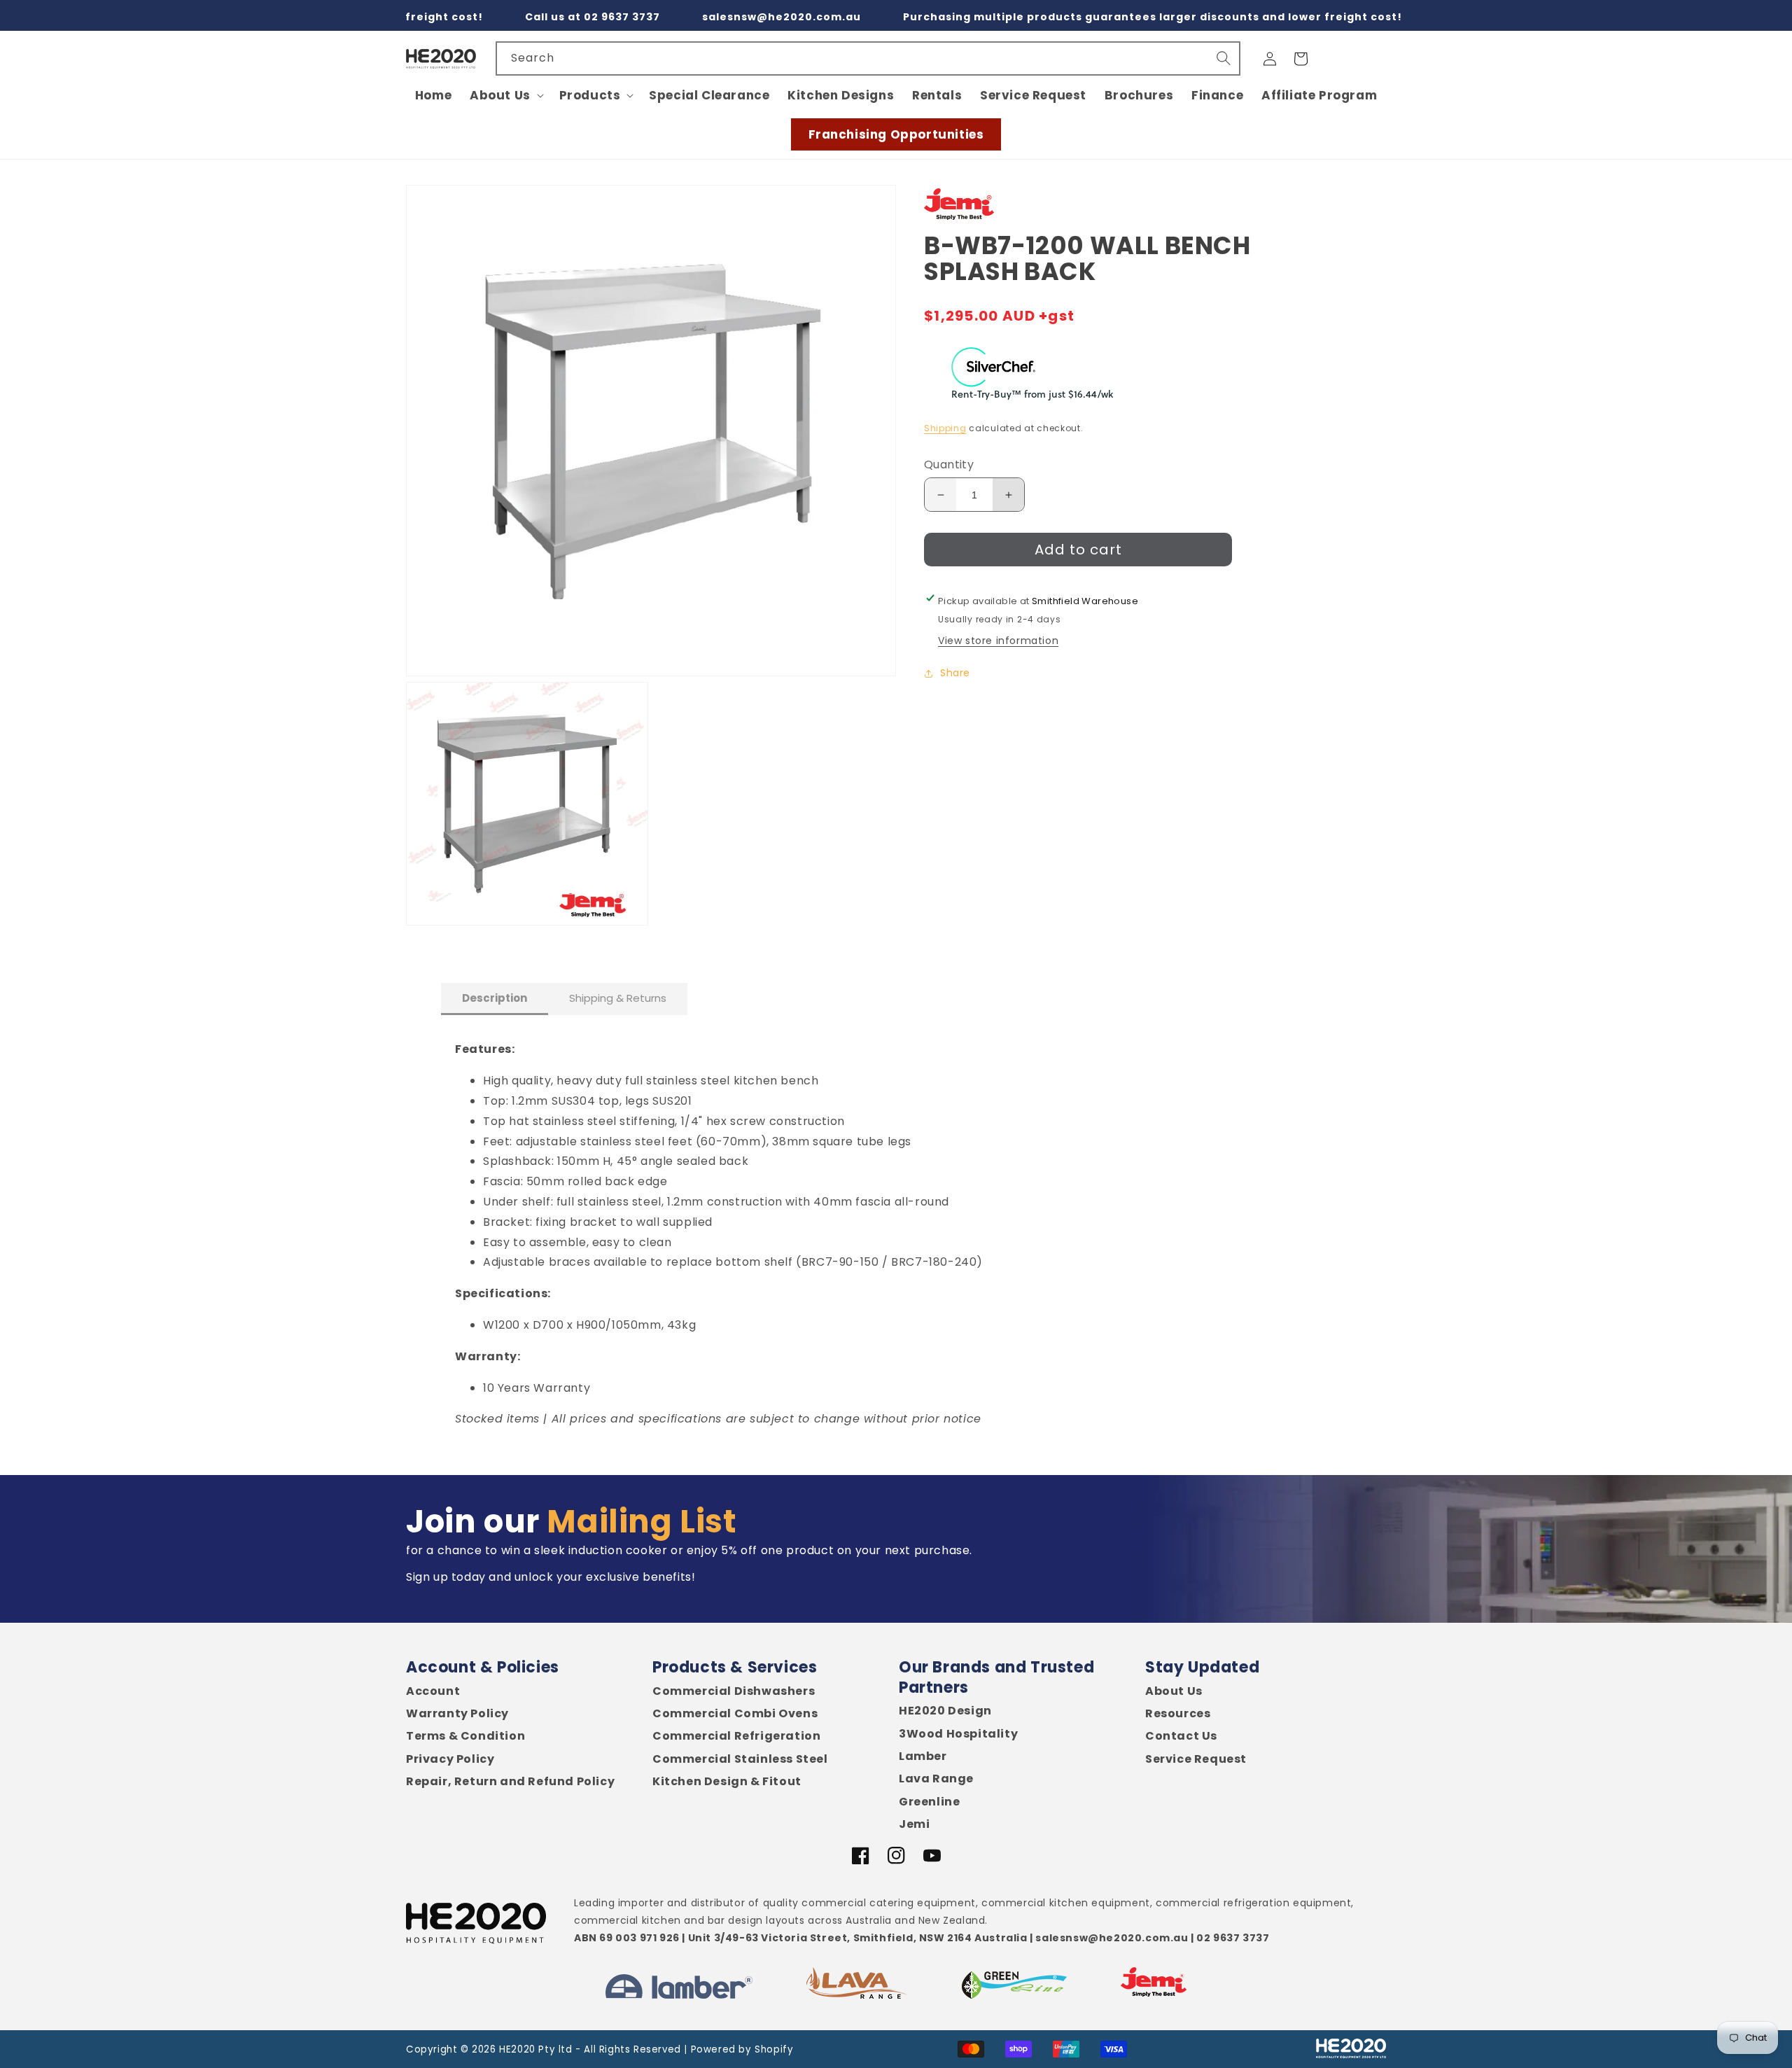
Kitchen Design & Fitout (727, 1782)
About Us (1174, 1691)
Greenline (929, 1802)
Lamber (923, 1756)
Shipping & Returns (618, 998)
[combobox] (868, 58)
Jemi (914, 1824)
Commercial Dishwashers (734, 1691)
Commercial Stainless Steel (740, 1759)
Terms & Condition (465, 1736)
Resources (1178, 1714)
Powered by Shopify (742, 2049)
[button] (505, 95)
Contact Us (1181, 1736)
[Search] (1224, 58)
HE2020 (517, 2049)
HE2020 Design (945, 1711)
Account (433, 1691)
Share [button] (955, 673)
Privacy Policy (450, 1759)
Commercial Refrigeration (736, 1736)
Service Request (1196, 1759)
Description (495, 998)
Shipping (945, 428)
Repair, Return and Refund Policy (510, 1782)
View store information (998, 641)
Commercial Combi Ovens (735, 1714)
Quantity (949, 465)
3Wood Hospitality (958, 1734)
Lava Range (936, 1779)
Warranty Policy (457, 1714)
